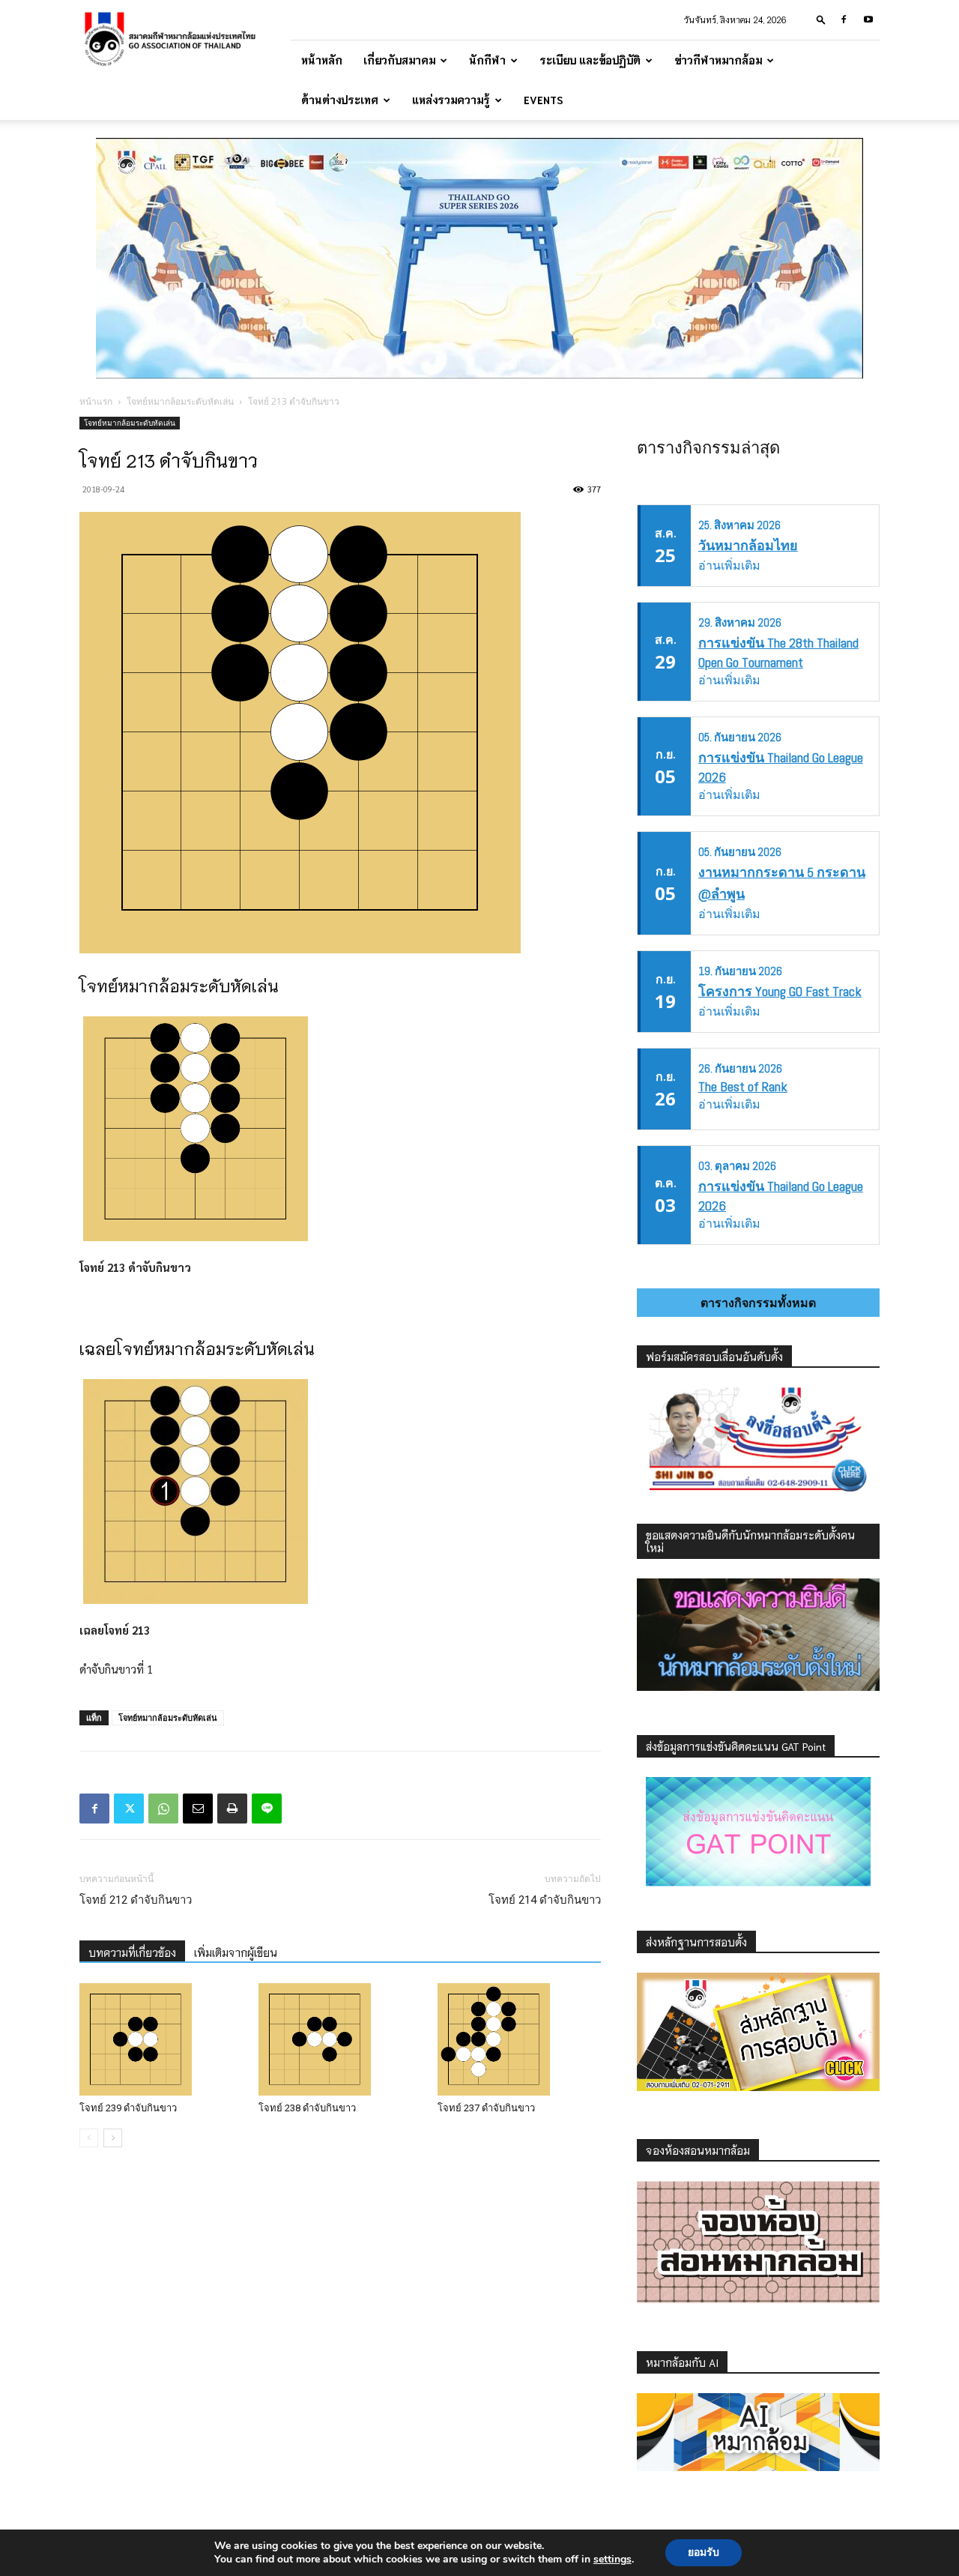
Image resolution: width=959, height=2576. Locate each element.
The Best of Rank (743, 1086)
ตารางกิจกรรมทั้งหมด (758, 1303)
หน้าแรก (96, 401)
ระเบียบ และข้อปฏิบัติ (590, 60)
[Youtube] (868, 19)
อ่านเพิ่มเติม (729, 565)
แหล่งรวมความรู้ (451, 100)
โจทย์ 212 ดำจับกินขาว (136, 1900)
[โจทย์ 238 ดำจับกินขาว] (340, 2039)
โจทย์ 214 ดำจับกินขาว (545, 1900)
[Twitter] (129, 1809)
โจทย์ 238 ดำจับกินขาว (307, 2108)
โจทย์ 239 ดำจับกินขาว (128, 2108)
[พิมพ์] (232, 1809)
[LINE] (267, 1809)
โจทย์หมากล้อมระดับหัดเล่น (180, 401)
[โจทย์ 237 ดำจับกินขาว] (519, 2039)
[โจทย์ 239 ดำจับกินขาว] (161, 2039)
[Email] (198, 1809)
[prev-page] (89, 2138)
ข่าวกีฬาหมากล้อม (718, 60)
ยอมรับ (704, 2552)
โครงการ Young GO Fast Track (780, 991)
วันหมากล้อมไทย (748, 545)
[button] (821, 19)
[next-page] (113, 2138)
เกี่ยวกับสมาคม (399, 60)
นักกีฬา (487, 60)
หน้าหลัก (322, 60)
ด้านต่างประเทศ (340, 100)
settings (612, 2560)
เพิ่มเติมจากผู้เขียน (236, 1952)
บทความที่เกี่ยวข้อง (132, 1952)
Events (544, 100)
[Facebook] (844, 19)
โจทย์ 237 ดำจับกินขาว (486, 2108)
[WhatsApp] (163, 1809)
